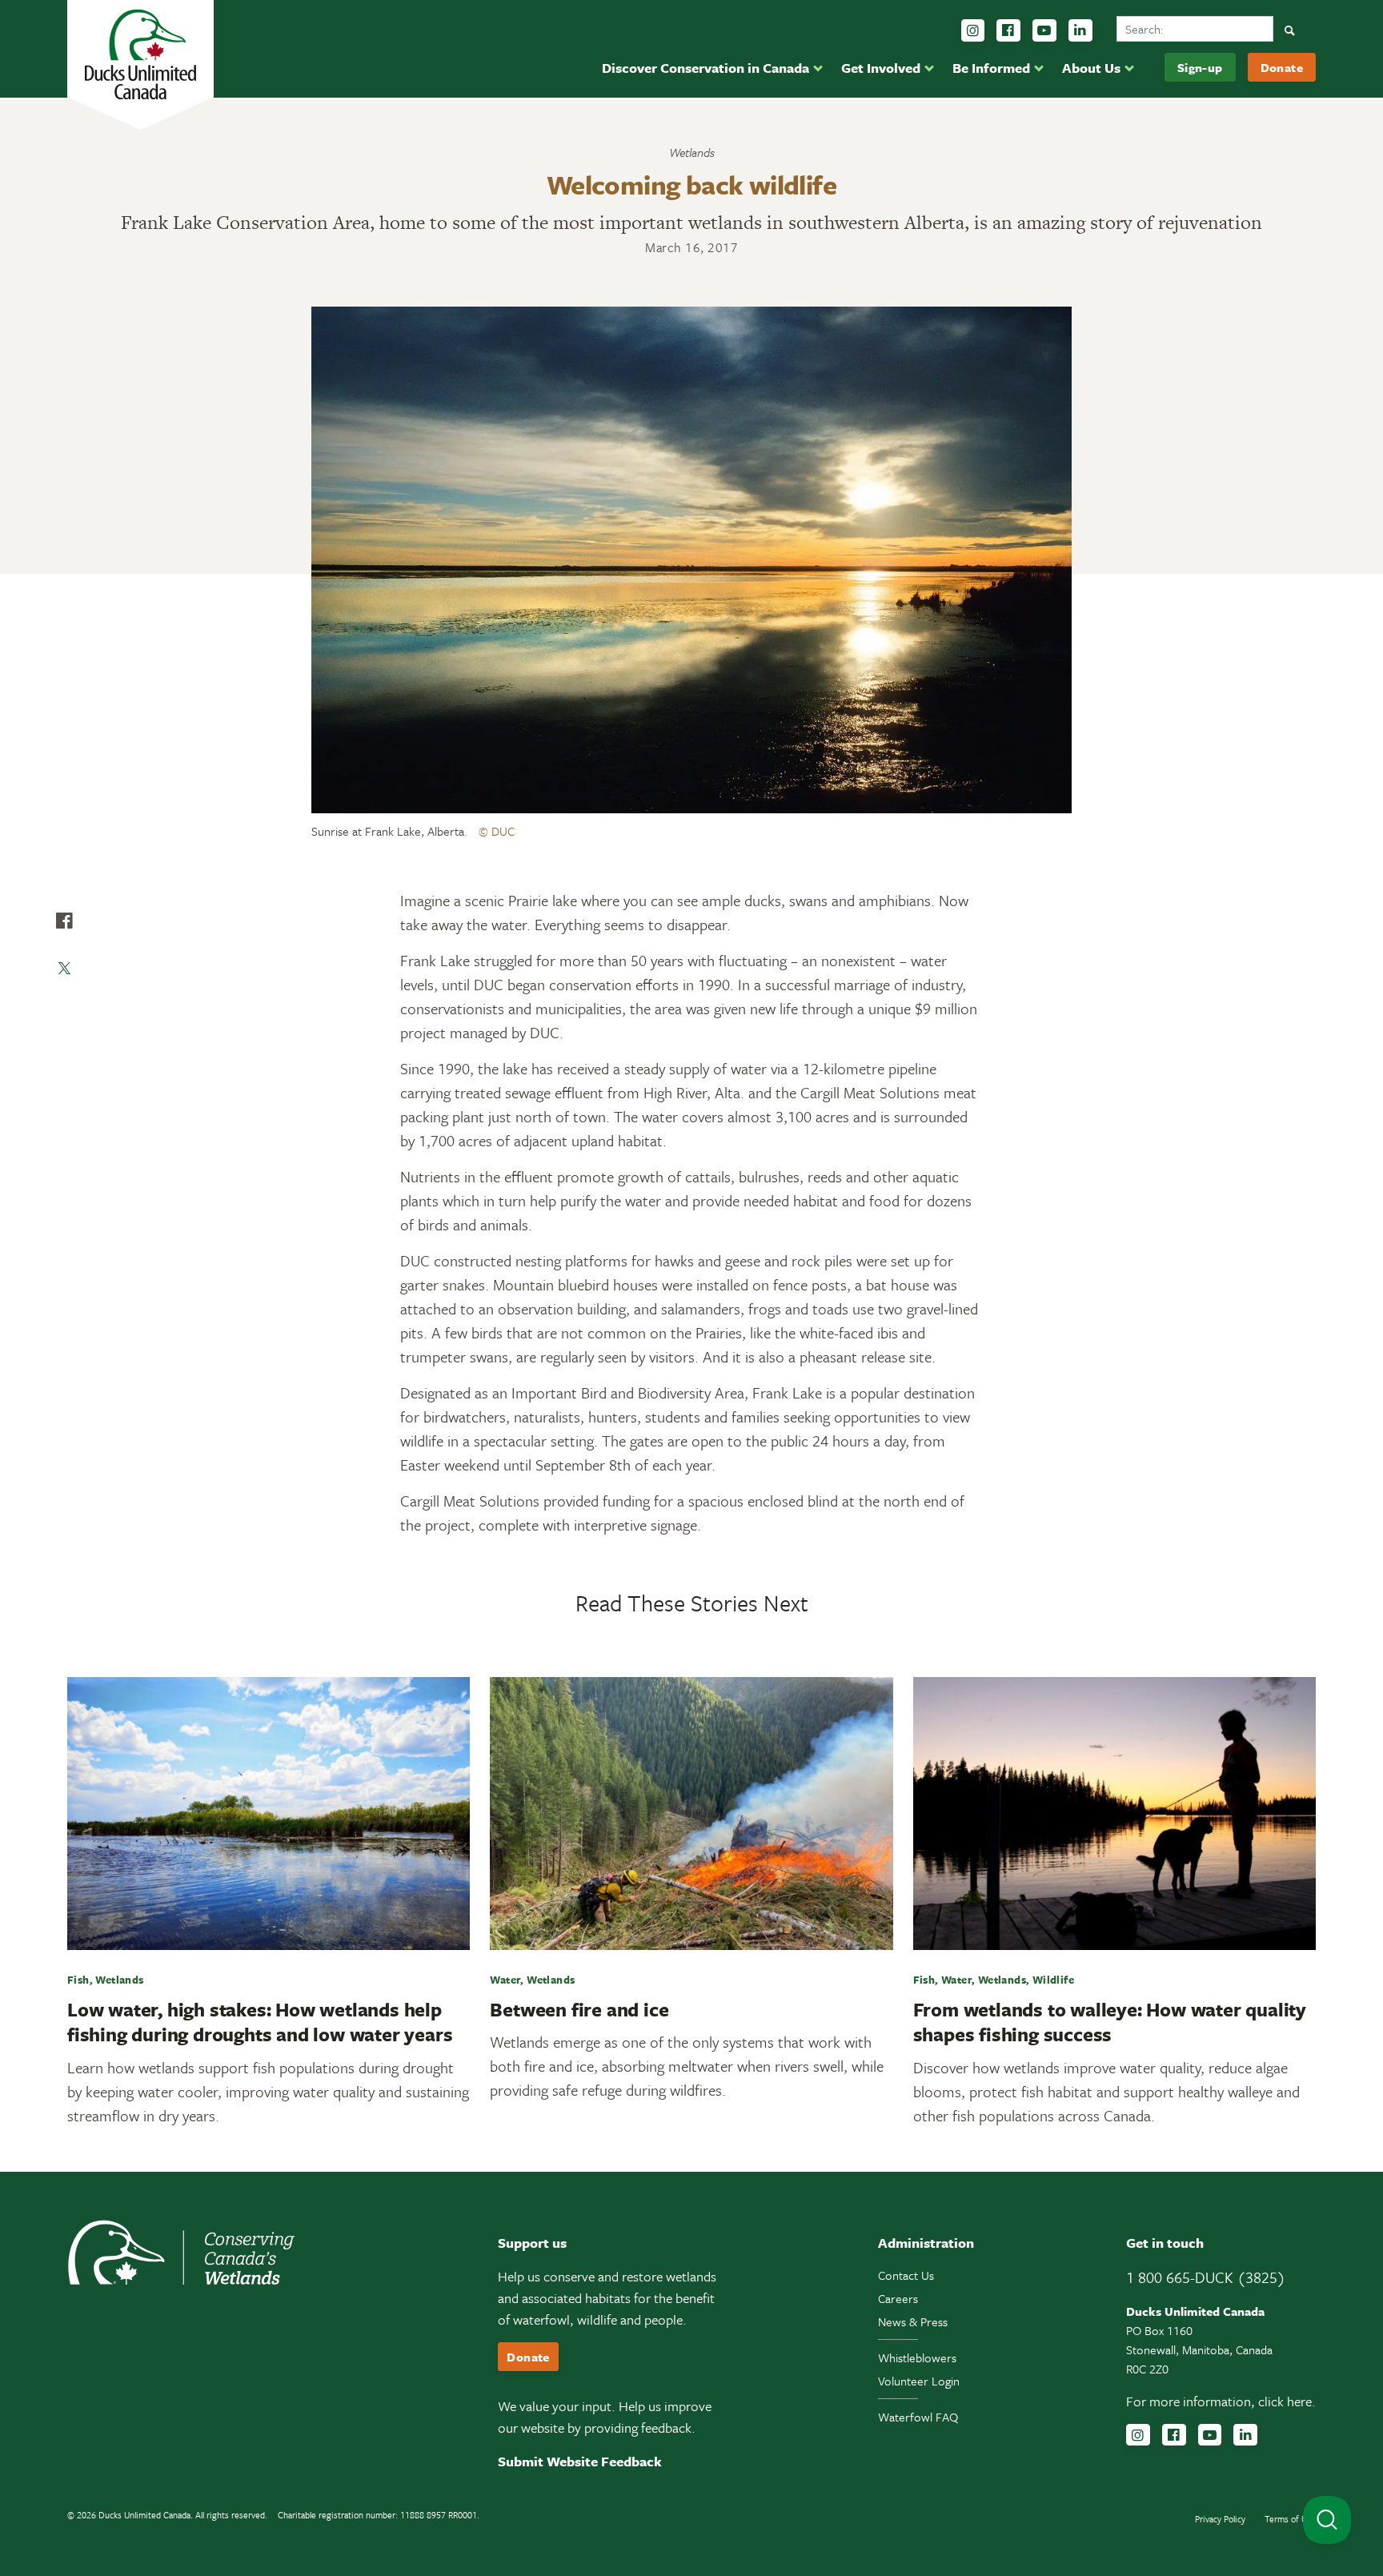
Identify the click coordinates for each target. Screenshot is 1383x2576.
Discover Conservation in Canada (706, 68)
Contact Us (906, 2275)
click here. (1287, 2401)
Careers (898, 2298)
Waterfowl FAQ (918, 2417)
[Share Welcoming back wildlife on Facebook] (64, 921)
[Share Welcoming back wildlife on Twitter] (64, 969)
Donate (1282, 67)
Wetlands (692, 152)
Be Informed (991, 68)
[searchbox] (1195, 29)
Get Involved (881, 68)
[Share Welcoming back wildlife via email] (64, 1017)
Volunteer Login (919, 2381)
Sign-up (1200, 67)
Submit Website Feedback (580, 2461)
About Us (1091, 68)
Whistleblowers (917, 2357)
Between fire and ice (579, 2009)
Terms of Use (1290, 2519)
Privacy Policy (1220, 2519)
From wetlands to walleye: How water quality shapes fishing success (1110, 2022)
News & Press (913, 2321)
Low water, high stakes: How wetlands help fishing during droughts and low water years (260, 2022)
